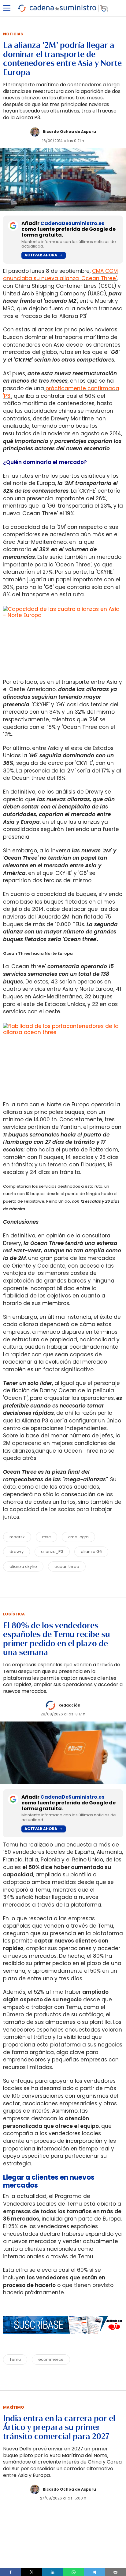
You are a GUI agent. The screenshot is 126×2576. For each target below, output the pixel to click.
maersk (17, 1537)
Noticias (13, 34)
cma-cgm (78, 1537)
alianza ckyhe (23, 1566)
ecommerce (51, 2359)
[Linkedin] (52, 2572)
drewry (17, 1552)
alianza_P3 (52, 1552)
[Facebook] (11, 2572)
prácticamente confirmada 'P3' (61, 392)
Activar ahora (41, 255)
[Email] (115, 2572)
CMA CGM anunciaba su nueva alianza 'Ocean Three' (60, 275)
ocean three (67, 1566)
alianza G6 (91, 1552)
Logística (14, 1614)
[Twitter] (32, 2572)
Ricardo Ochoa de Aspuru (69, 132)
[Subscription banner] (63, 2340)
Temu (15, 2359)
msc (46, 1537)
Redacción (69, 1705)
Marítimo (14, 2407)
